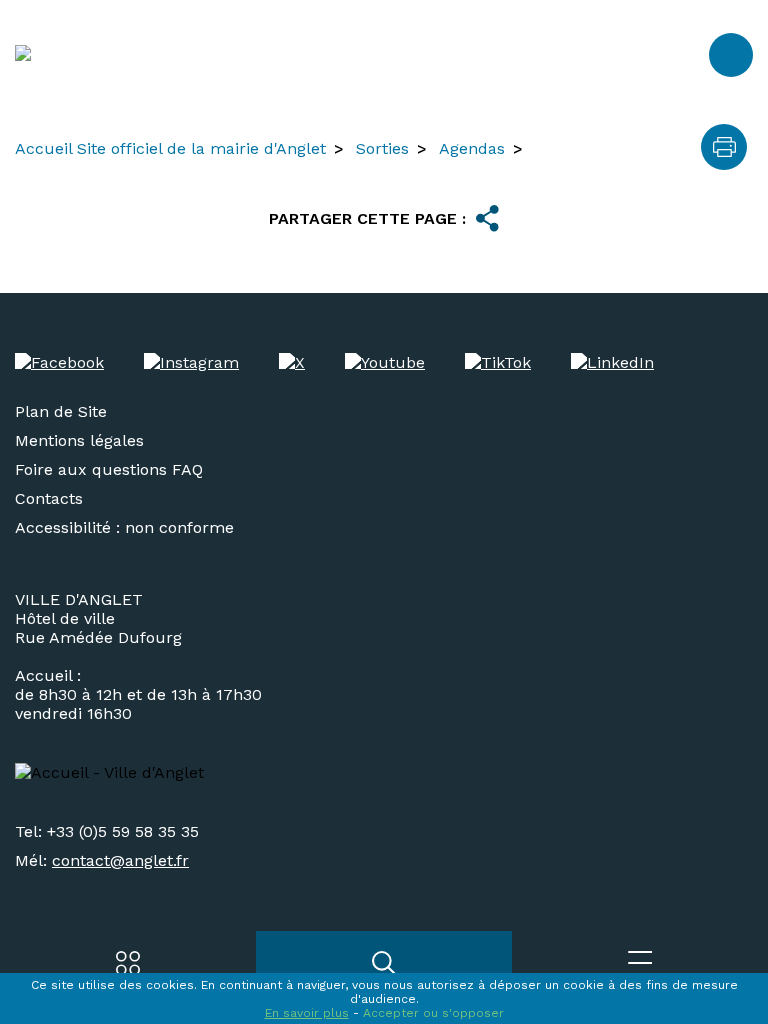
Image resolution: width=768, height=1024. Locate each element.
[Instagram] (191, 362)
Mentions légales (79, 440)
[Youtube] (385, 362)
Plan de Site (61, 411)
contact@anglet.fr (120, 860)
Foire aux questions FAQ (109, 469)
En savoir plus (307, 1013)
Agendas (472, 148)
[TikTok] (498, 362)
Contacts (49, 498)
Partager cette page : (367, 218)
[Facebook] (59, 362)
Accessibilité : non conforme (124, 527)
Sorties (382, 148)
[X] (292, 362)
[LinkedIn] (612, 362)
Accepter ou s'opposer (433, 1013)
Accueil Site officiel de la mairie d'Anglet (170, 148)
